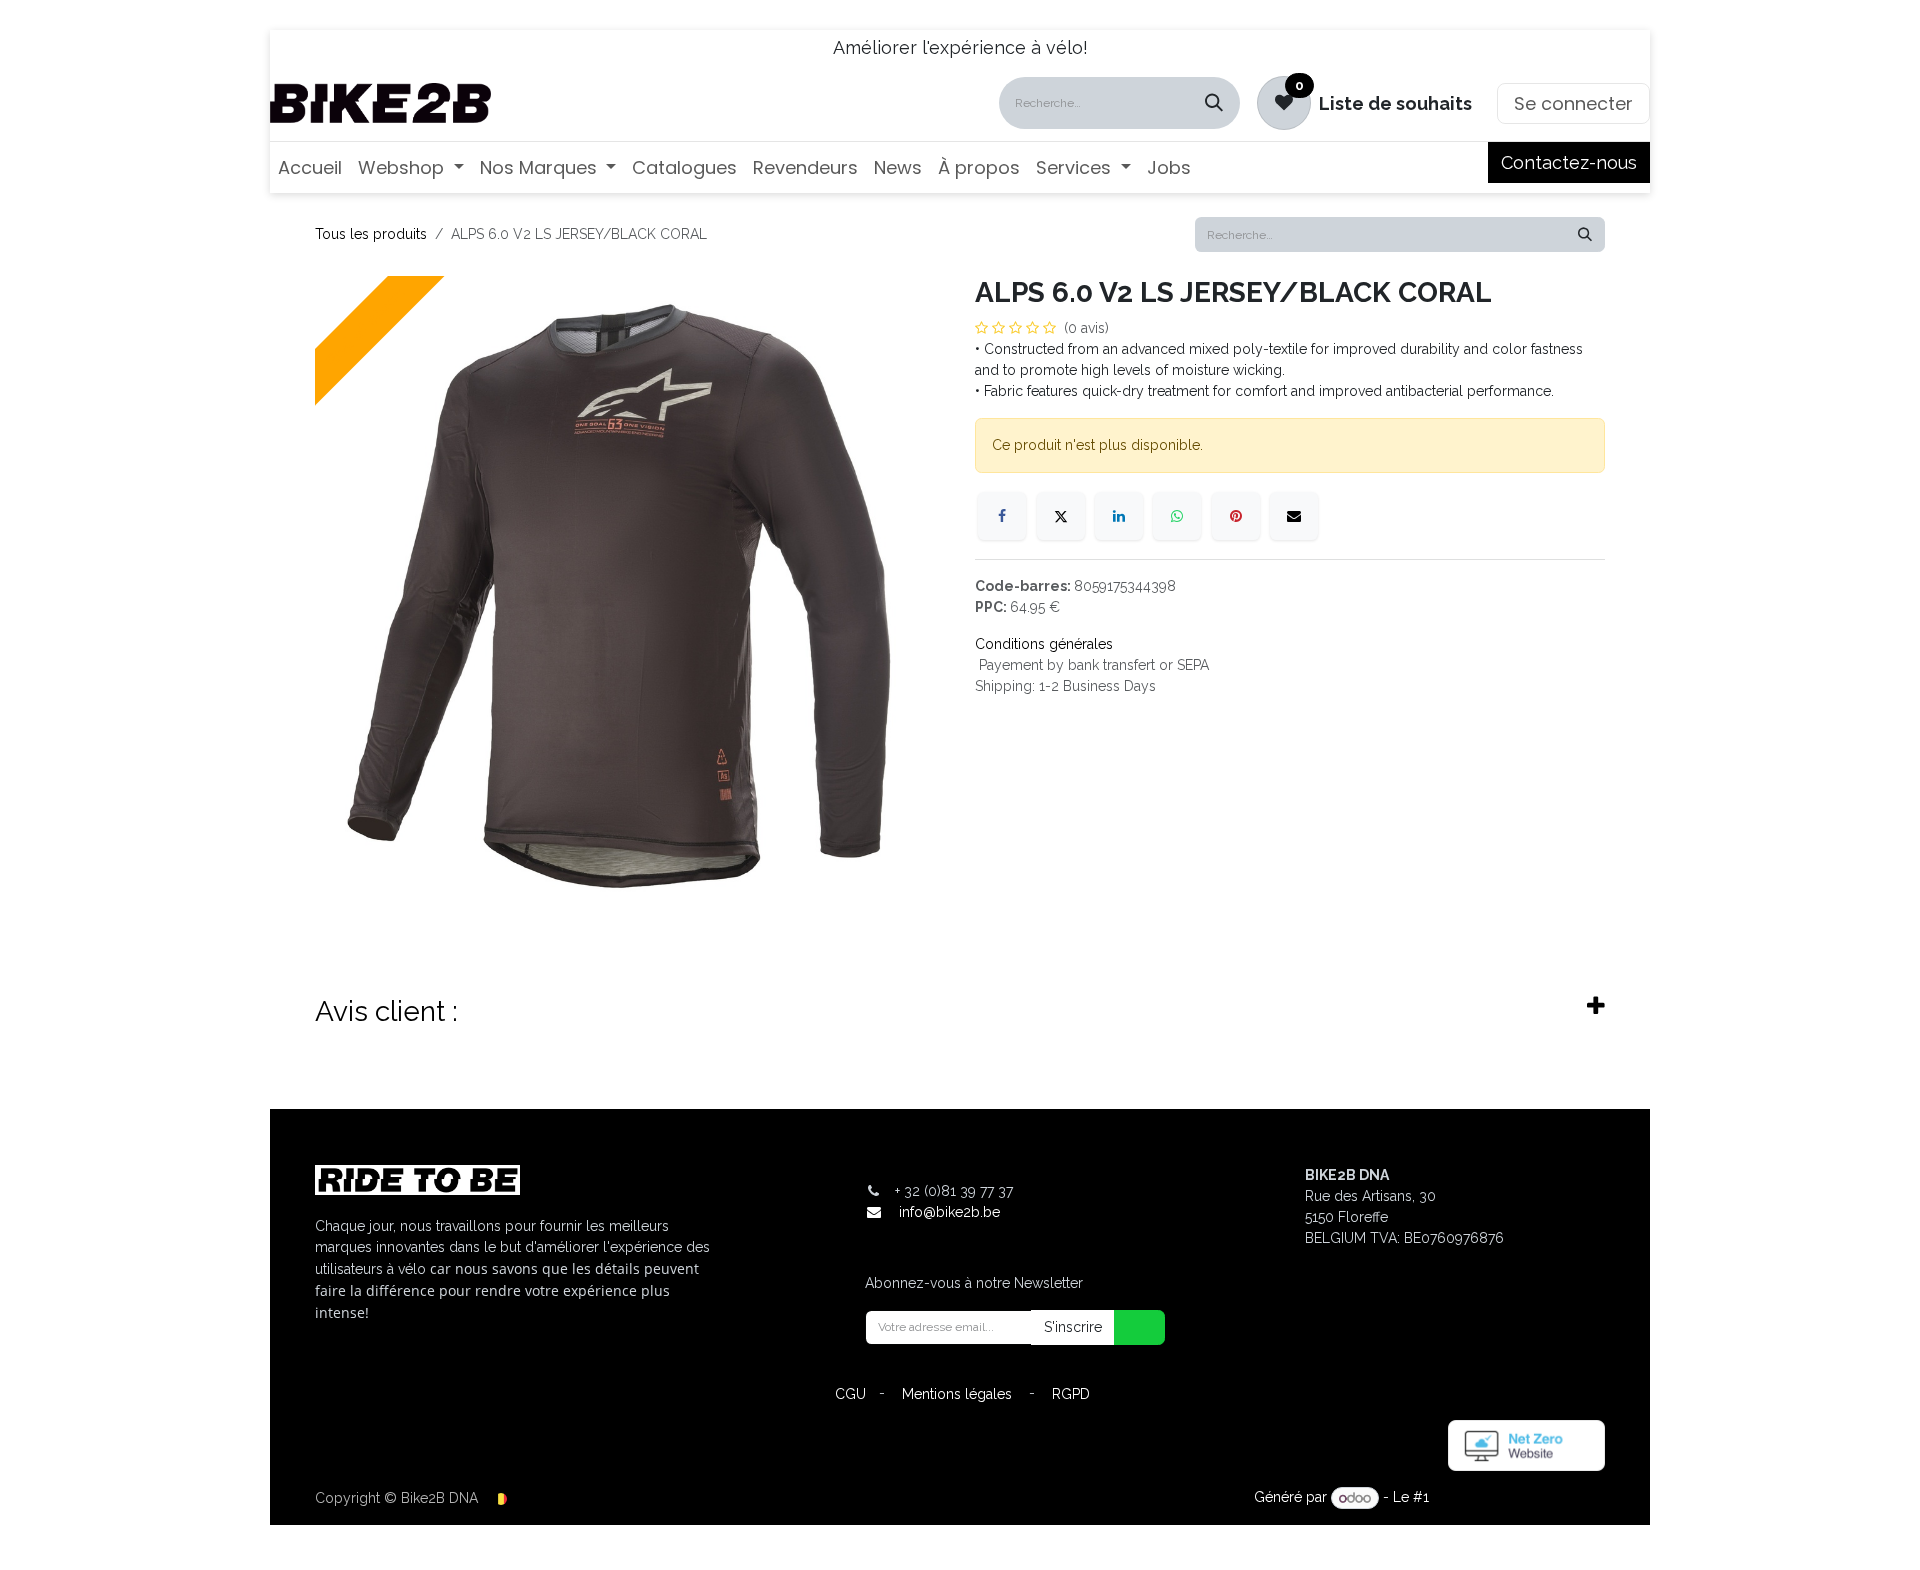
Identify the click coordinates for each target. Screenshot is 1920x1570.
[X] (1061, 516)
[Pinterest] (1236, 516)
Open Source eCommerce (1519, 1498)
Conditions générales (1044, 644)
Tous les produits (371, 234)
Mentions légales (957, 1394)
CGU (850, 1394)
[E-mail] (1294, 516)
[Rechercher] (1214, 103)
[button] (1127, 1327)
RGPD (1071, 1394)
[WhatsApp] (1177, 516)
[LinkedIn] (1119, 516)
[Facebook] (1002, 516)
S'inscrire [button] (1073, 1327)
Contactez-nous (1569, 162)
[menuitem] (310, 167)
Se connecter (1573, 103)
